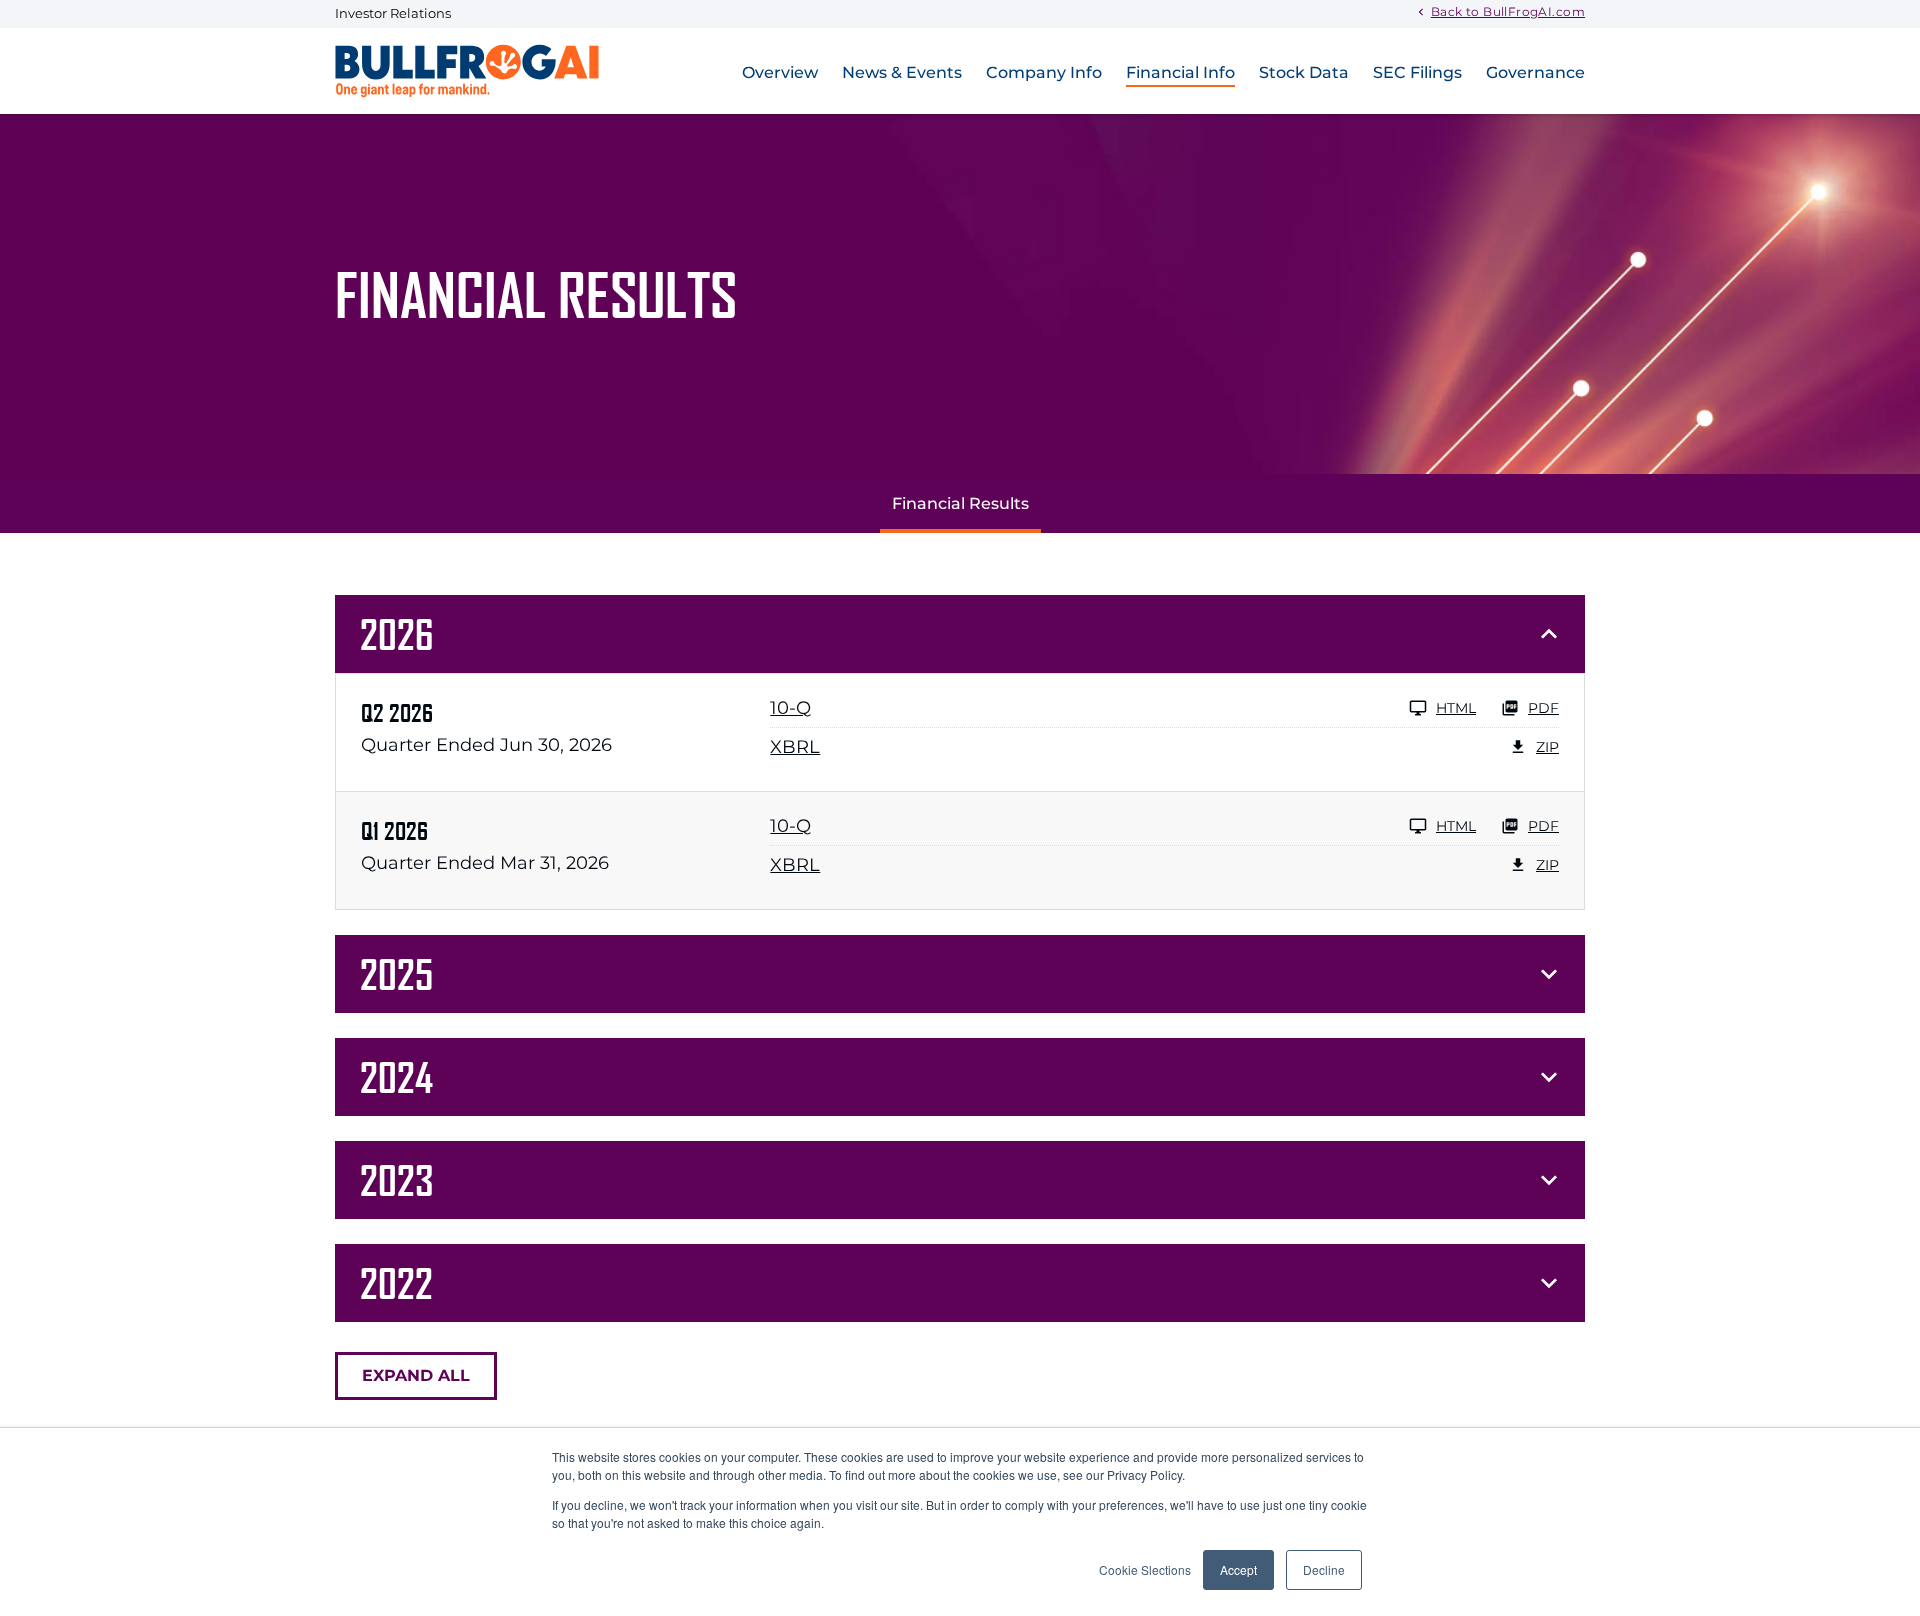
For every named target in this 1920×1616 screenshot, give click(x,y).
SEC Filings (1417, 72)
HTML (1456, 708)
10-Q (790, 708)
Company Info (1044, 72)
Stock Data (1304, 72)
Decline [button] (1324, 1569)
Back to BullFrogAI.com (1508, 11)
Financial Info (1180, 72)
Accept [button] (1238, 1569)
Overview (780, 72)
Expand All (416, 1375)
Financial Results (960, 503)
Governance (1535, 72)
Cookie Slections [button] (1145, 1569)
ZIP (1547, 747)
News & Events (902, 72)
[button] (960, 634)
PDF (1543, 708)
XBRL (795, 747)
